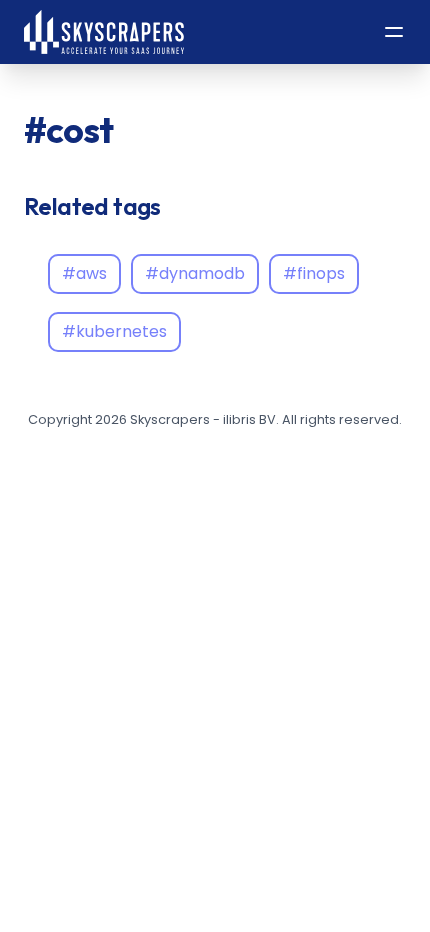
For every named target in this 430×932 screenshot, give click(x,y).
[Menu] (394, 32)
